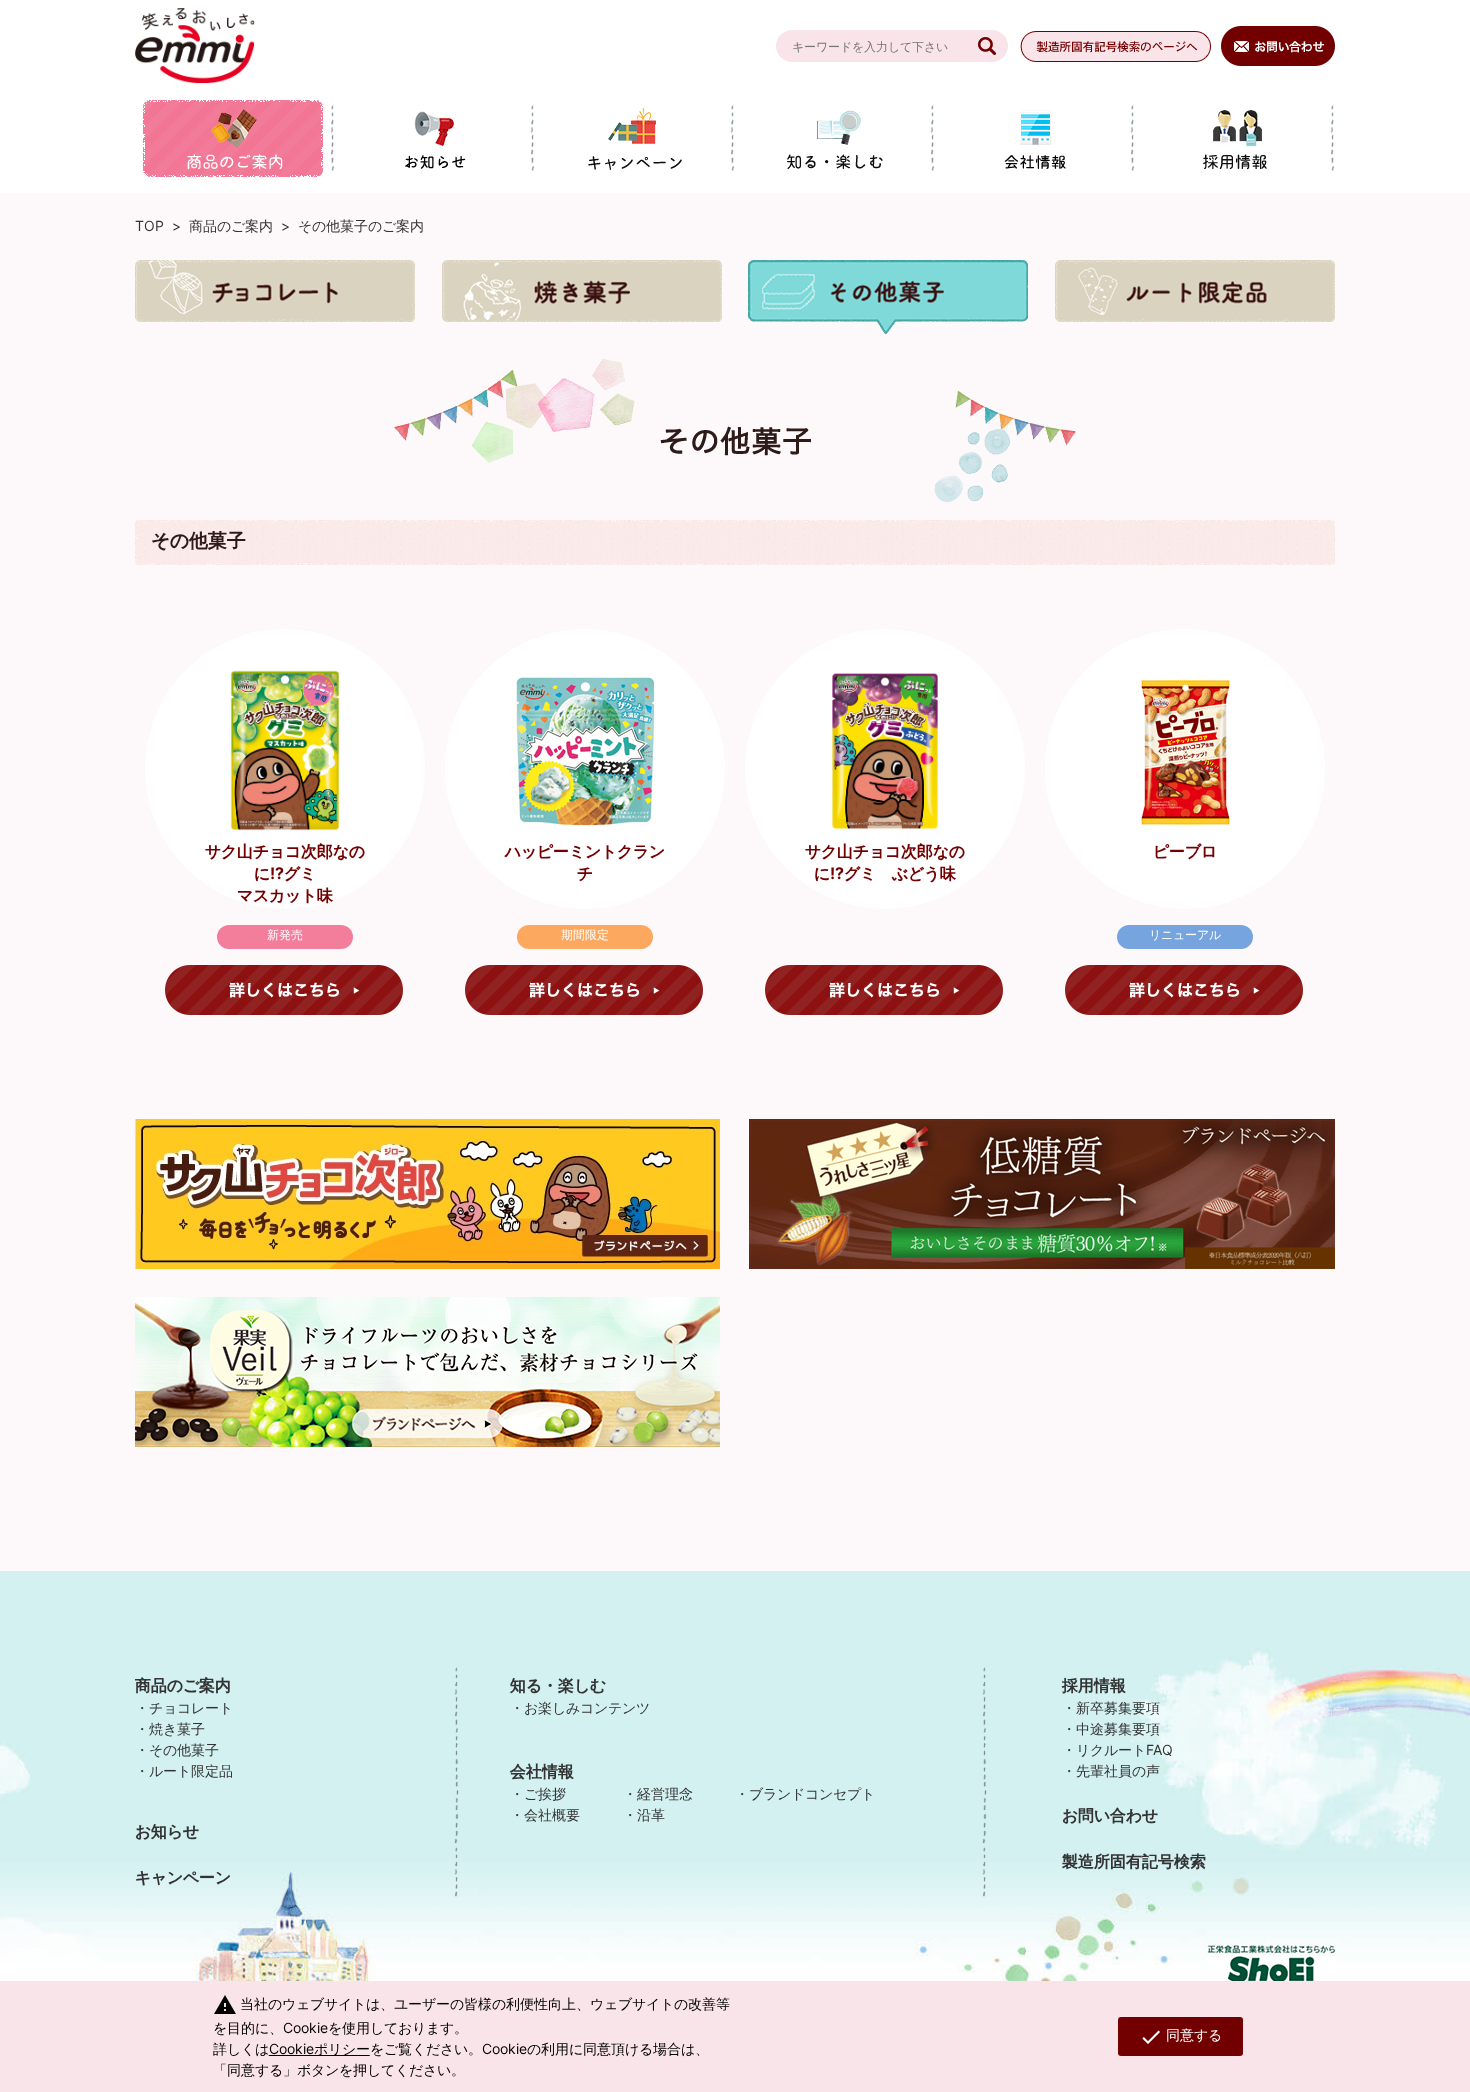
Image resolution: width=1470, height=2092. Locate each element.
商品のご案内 (231, 225)
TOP (149, 225)
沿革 (651, 1814)
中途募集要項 (1118, 1728)
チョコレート (191, 1707)
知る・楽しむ (558, 1685)
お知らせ (167, 1831)
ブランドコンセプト (812, 1793)
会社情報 (542, 1771)
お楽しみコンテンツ (587, 1707)
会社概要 (552, 1814)
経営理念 (665, 1793)
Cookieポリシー (319, 2048)
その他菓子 (184, 1749)
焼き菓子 (177, 1728)
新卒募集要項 (1118, 1707)
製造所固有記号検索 (1134, 1861)
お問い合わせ (1110, 1815)
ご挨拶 (545, 1793)
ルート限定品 (191, 1770)
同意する (1180, 2037)
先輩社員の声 (1118, 1770)
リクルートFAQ (1124, 1749)
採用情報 (1094, 1685)
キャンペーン (183, 1877)
